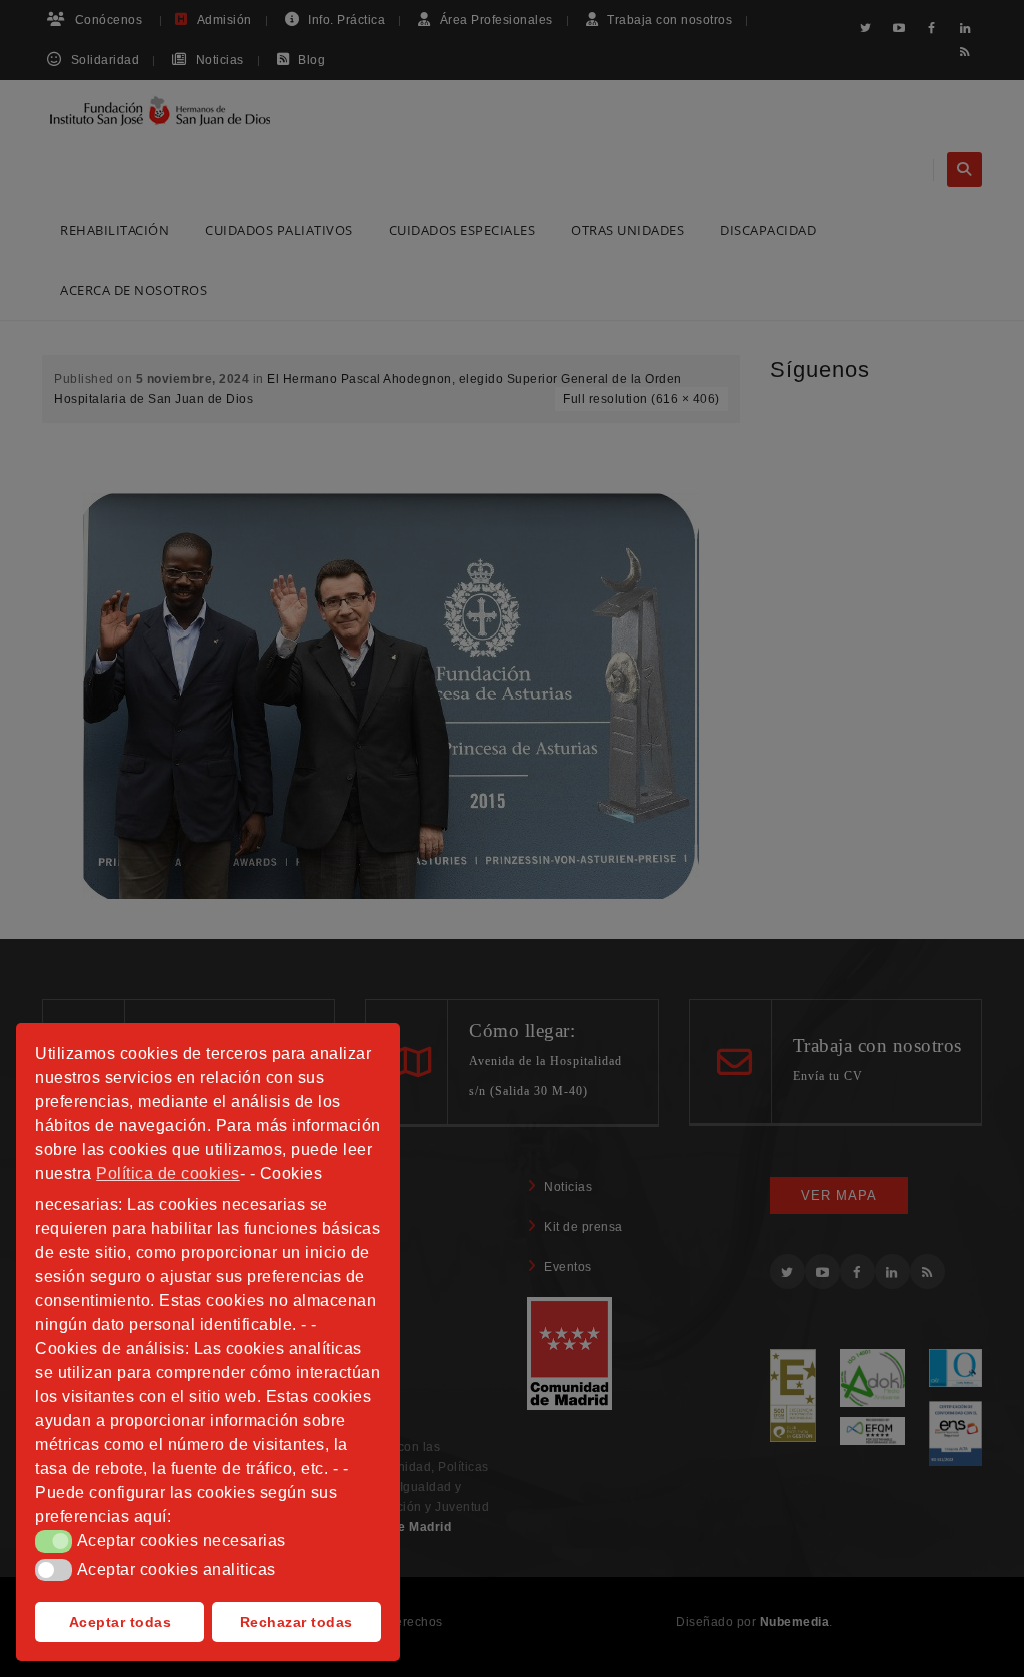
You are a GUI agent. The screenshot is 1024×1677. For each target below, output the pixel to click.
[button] (53, 1541)
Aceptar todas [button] (120, 1622)
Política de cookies (168, 1173)
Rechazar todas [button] (296, 1622)
